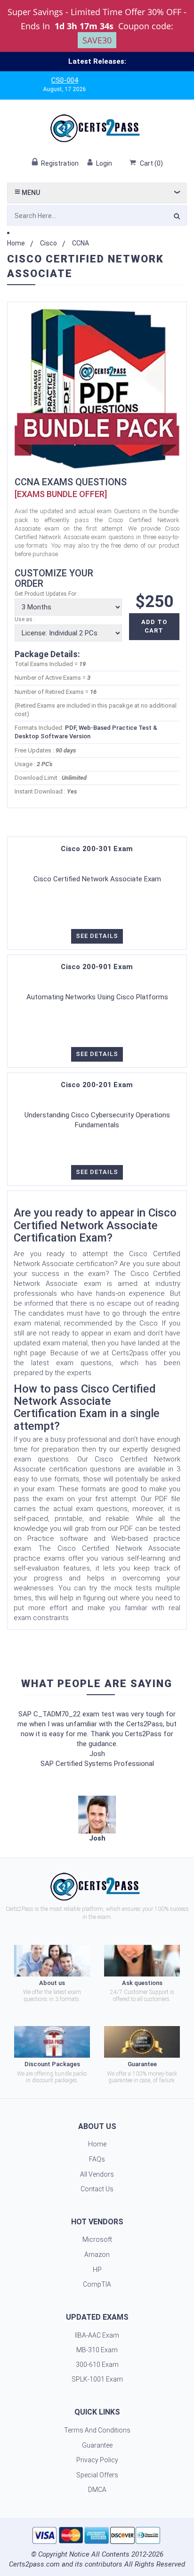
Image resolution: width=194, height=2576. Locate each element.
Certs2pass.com (34, 2564)
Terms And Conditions (97, 2430)
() (151, 163)
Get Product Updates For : (47, 594)
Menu (30, 193)
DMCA (97, 2490)
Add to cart (154, 626)
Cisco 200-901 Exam (97, 967)
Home (16, 243)
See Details (97, 936)
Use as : (25, 619)
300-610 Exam (97, 2365)
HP (97, 2270)
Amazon (97, 2255)
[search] (177, 218)
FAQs (97, 2159)
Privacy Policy (97, 2460)
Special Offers (97, 2475)
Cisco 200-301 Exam (97, 849)
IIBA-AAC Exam (97, 2335)
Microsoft (97, 2239)
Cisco (48, 243)
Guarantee (97, 2445)
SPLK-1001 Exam (97, 2379)
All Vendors (97, 2174)
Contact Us (97, 2189)
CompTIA (97, 2284)
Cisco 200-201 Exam (97, 1085)
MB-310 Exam (97, 2350)
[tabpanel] (97, 1820)
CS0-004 (44, 80)
